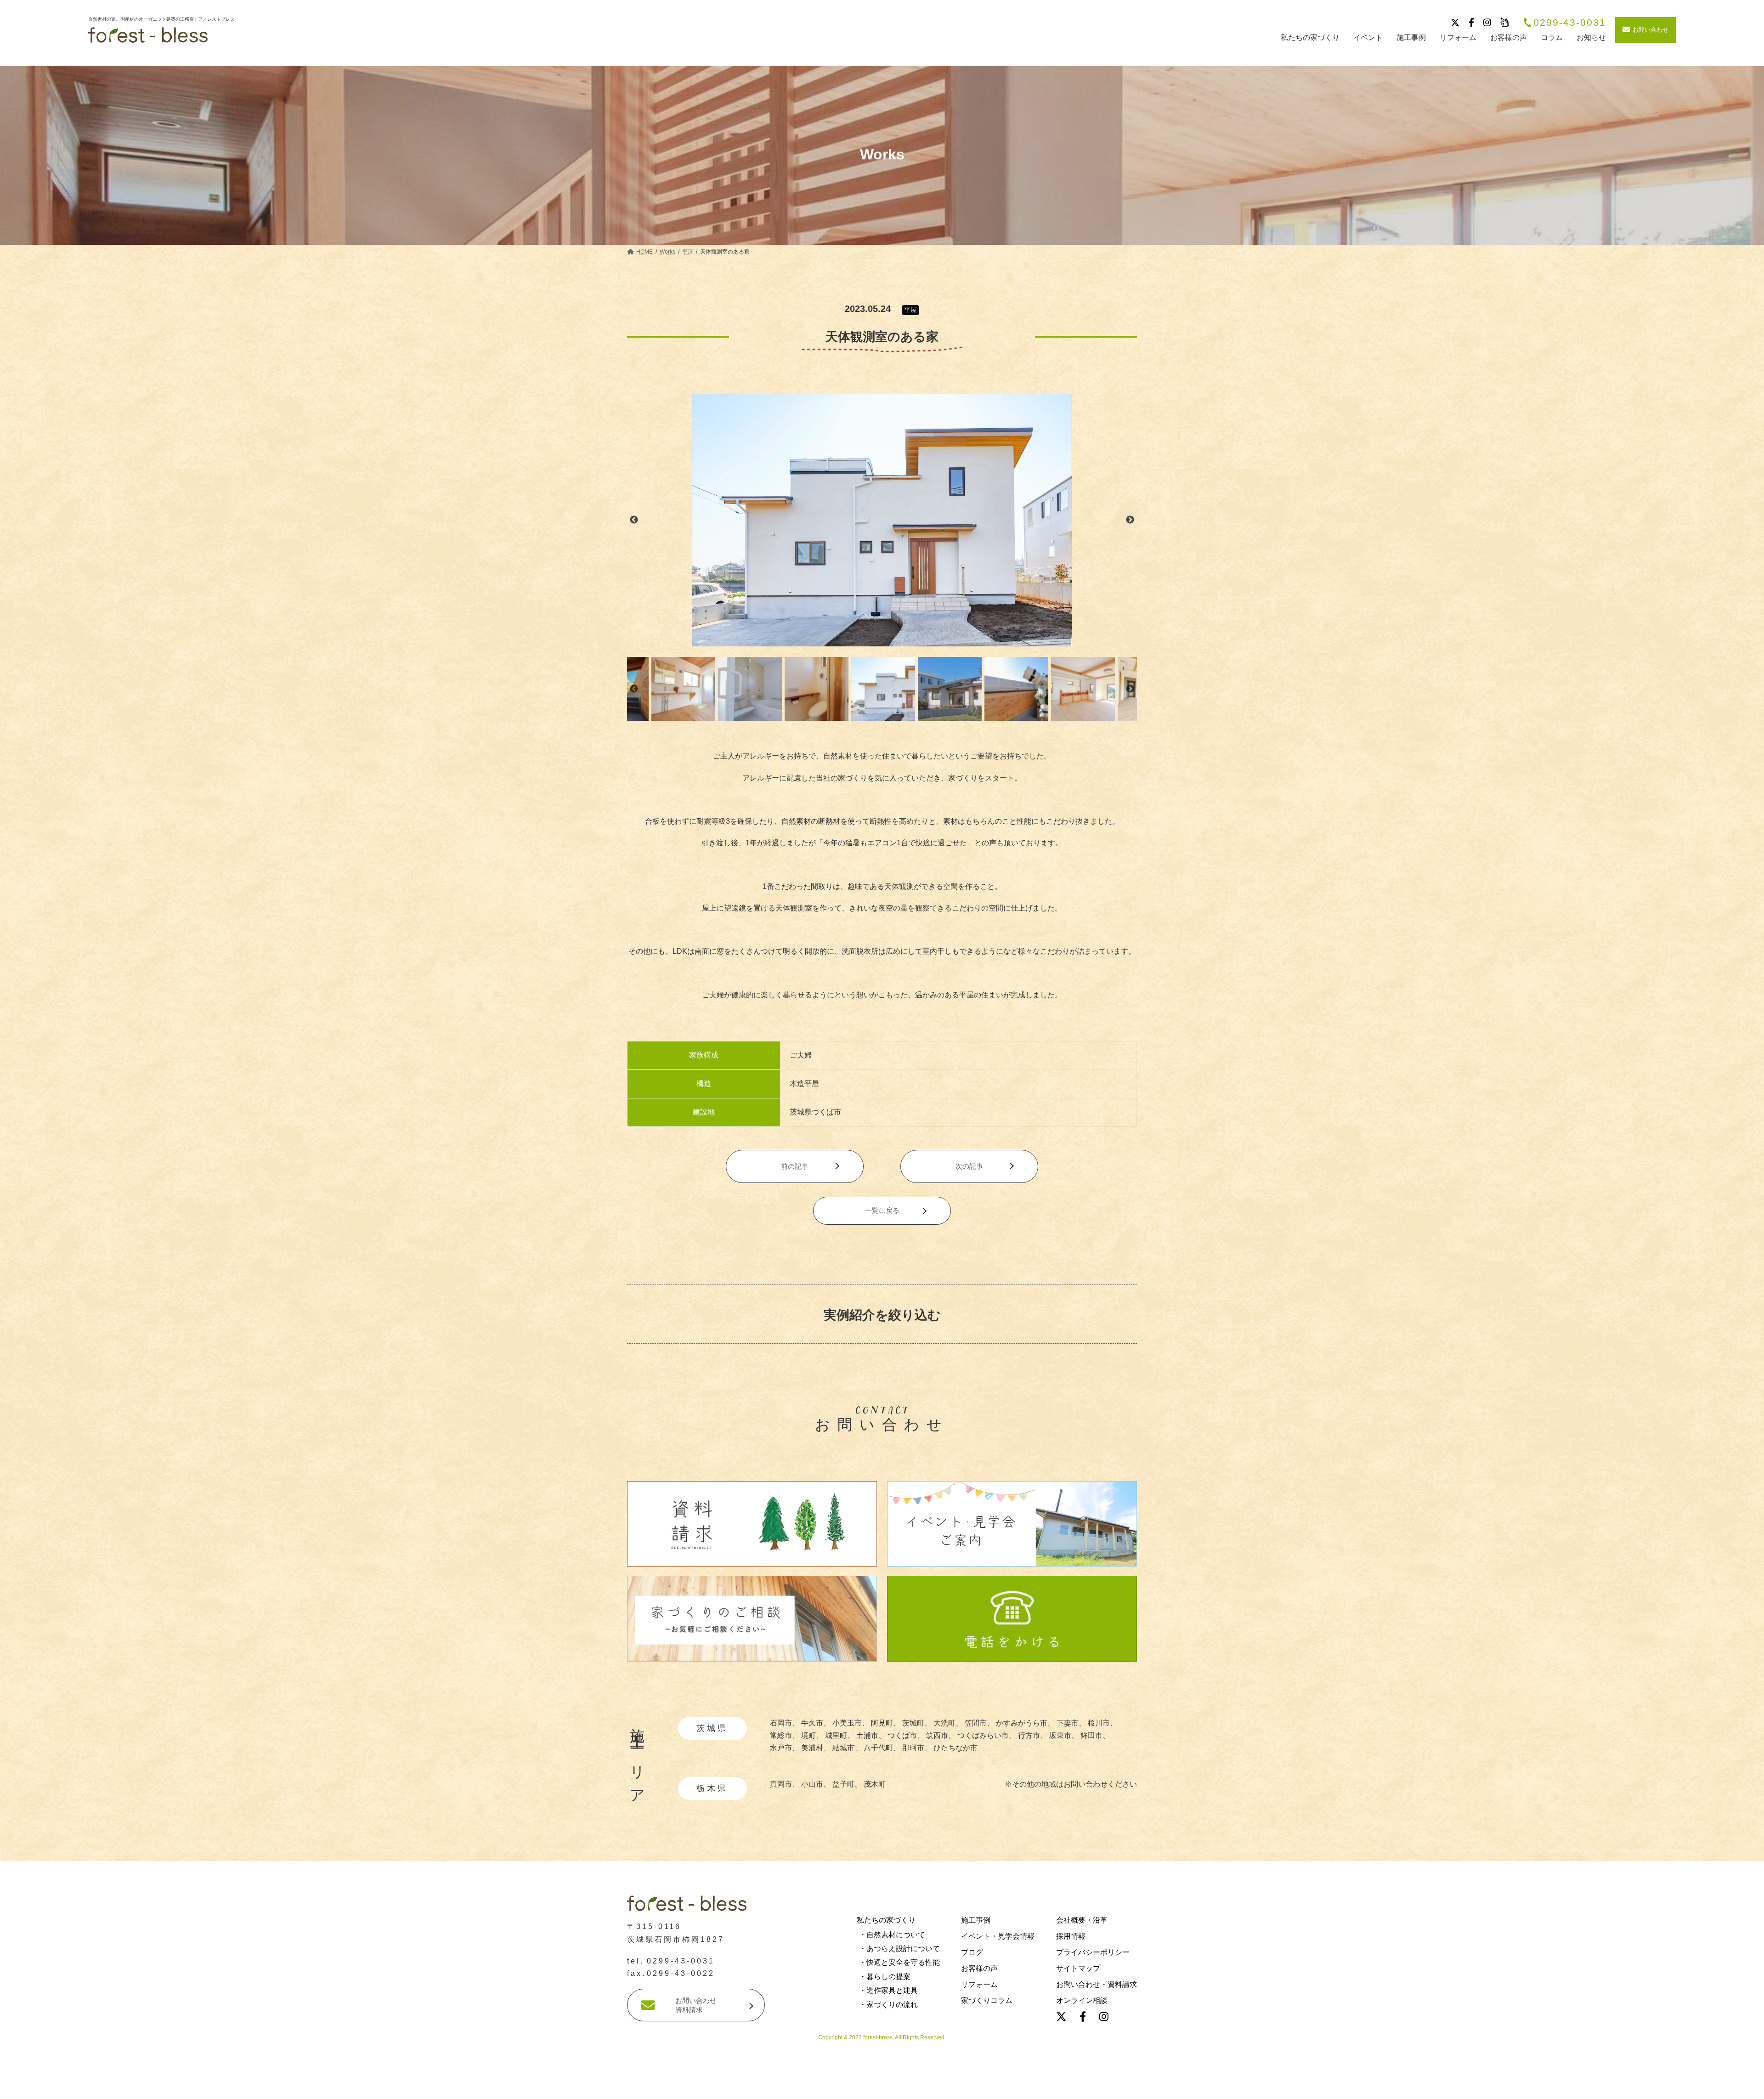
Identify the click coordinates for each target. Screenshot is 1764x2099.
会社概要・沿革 (1082, 1920)
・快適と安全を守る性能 (899, 1962)
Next (1130, 520)
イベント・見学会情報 (998, 1936)
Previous (634, 520)
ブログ (972, 1952)
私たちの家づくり (886, 1920)
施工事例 (976, 1920)
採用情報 (1071, 1936)
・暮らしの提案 (885, 1977)
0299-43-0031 (1570, 23)
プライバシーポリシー (1093, 1952)
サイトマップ (1078, 1968)
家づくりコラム (987, 2000)
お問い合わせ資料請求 (696, 2005)
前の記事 (795, 1166)
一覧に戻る (882, 1210)
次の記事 (969, 1166)
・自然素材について (892, 1935)
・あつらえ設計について (899, 1949)
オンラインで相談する (1057, 2087)
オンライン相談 (1082, 2000)
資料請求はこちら (710, 2087)
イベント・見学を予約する (882, 2087)
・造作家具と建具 (888, 1990)
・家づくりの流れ (888, 2004)
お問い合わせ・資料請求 (1097, 1984)
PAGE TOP (45, 1862)
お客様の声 (979, 1968)
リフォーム (979, 1984)
